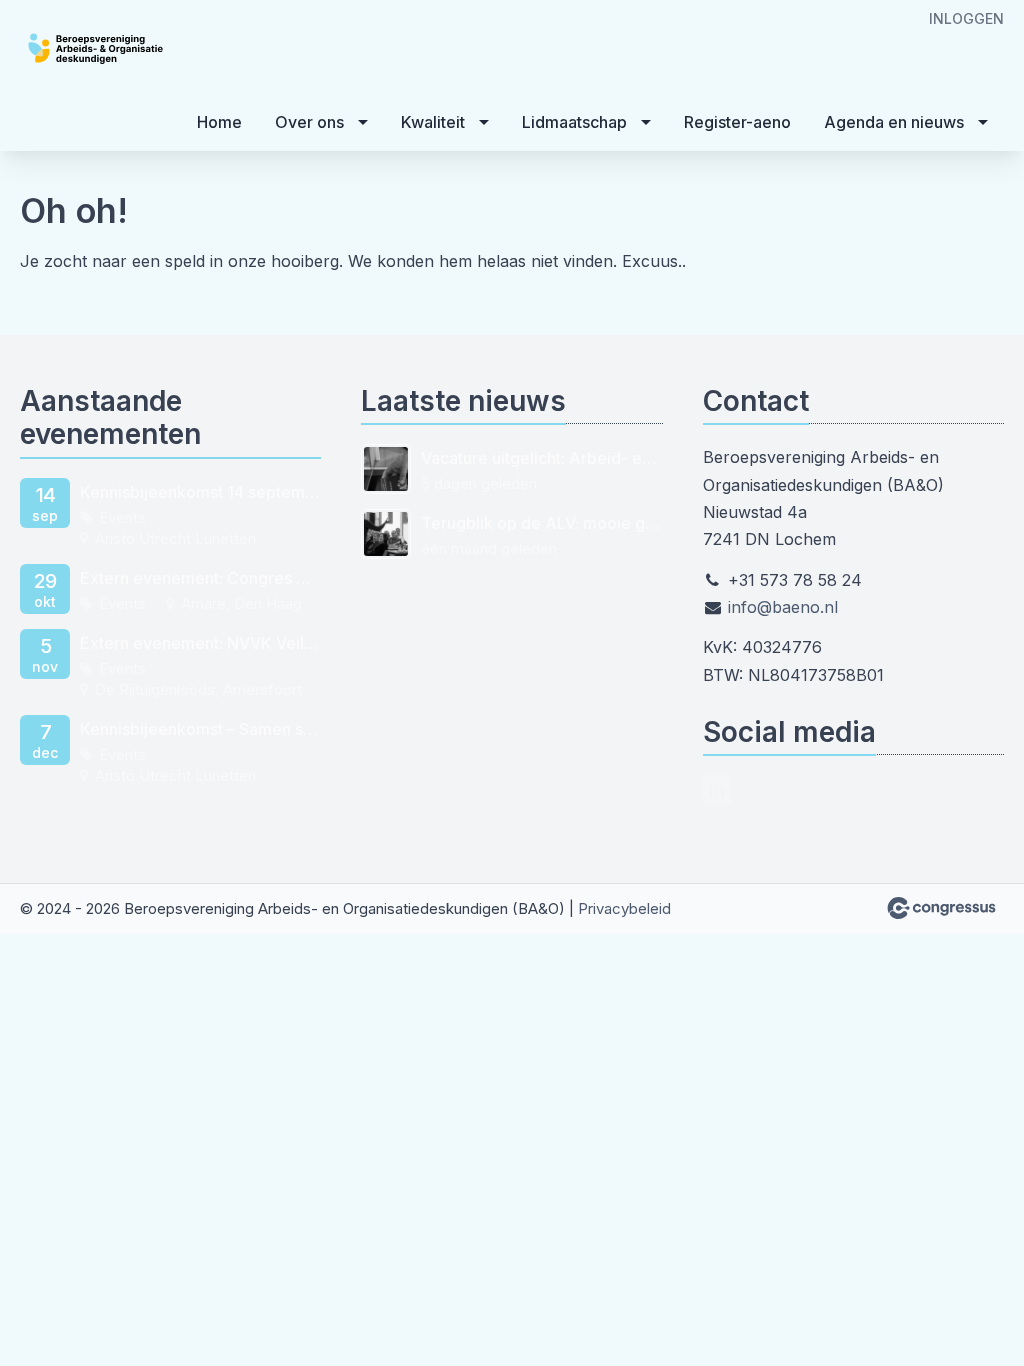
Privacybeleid (624, 908)
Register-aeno (737, 122)
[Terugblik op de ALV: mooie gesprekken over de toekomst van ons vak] (386, 534)
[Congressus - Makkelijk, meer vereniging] (941, 908)
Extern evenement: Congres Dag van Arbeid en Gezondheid (200, 578)
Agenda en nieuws (894, 122)
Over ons (309, 122)
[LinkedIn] (717, 789)
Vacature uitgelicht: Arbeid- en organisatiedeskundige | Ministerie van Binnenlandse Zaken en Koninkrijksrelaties (541, 458)
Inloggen (966, 18)
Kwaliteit (433, 122)
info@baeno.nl (783, 607)
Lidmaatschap (574, 122)
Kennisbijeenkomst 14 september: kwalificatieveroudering (200, 492)
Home (219, 122)
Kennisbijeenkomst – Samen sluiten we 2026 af (200, 729)
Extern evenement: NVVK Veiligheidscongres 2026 (200, 643)
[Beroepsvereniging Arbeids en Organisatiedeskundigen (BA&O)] (140, 49)
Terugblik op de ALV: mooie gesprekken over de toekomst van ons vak (541, 523)
